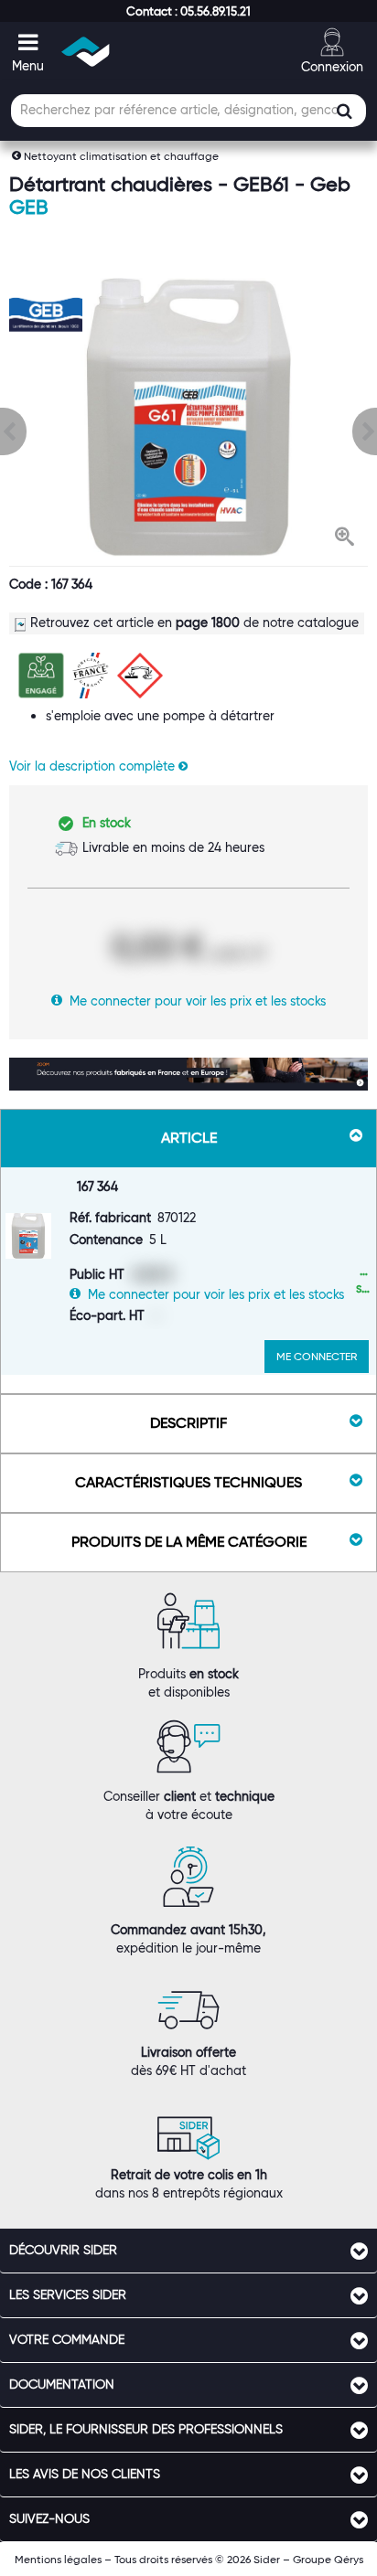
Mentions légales (58, 2559)
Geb (29, 207)
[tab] (188, 2251)
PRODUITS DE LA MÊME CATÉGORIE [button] (189, 1542)
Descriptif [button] (188, 1423)
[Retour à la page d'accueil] (86, 52)
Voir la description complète (94, 766)
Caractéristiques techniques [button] (188, 1482)
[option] (188, 417)
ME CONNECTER (317, 1356)
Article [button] (189, 1138)
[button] (188, 11)
